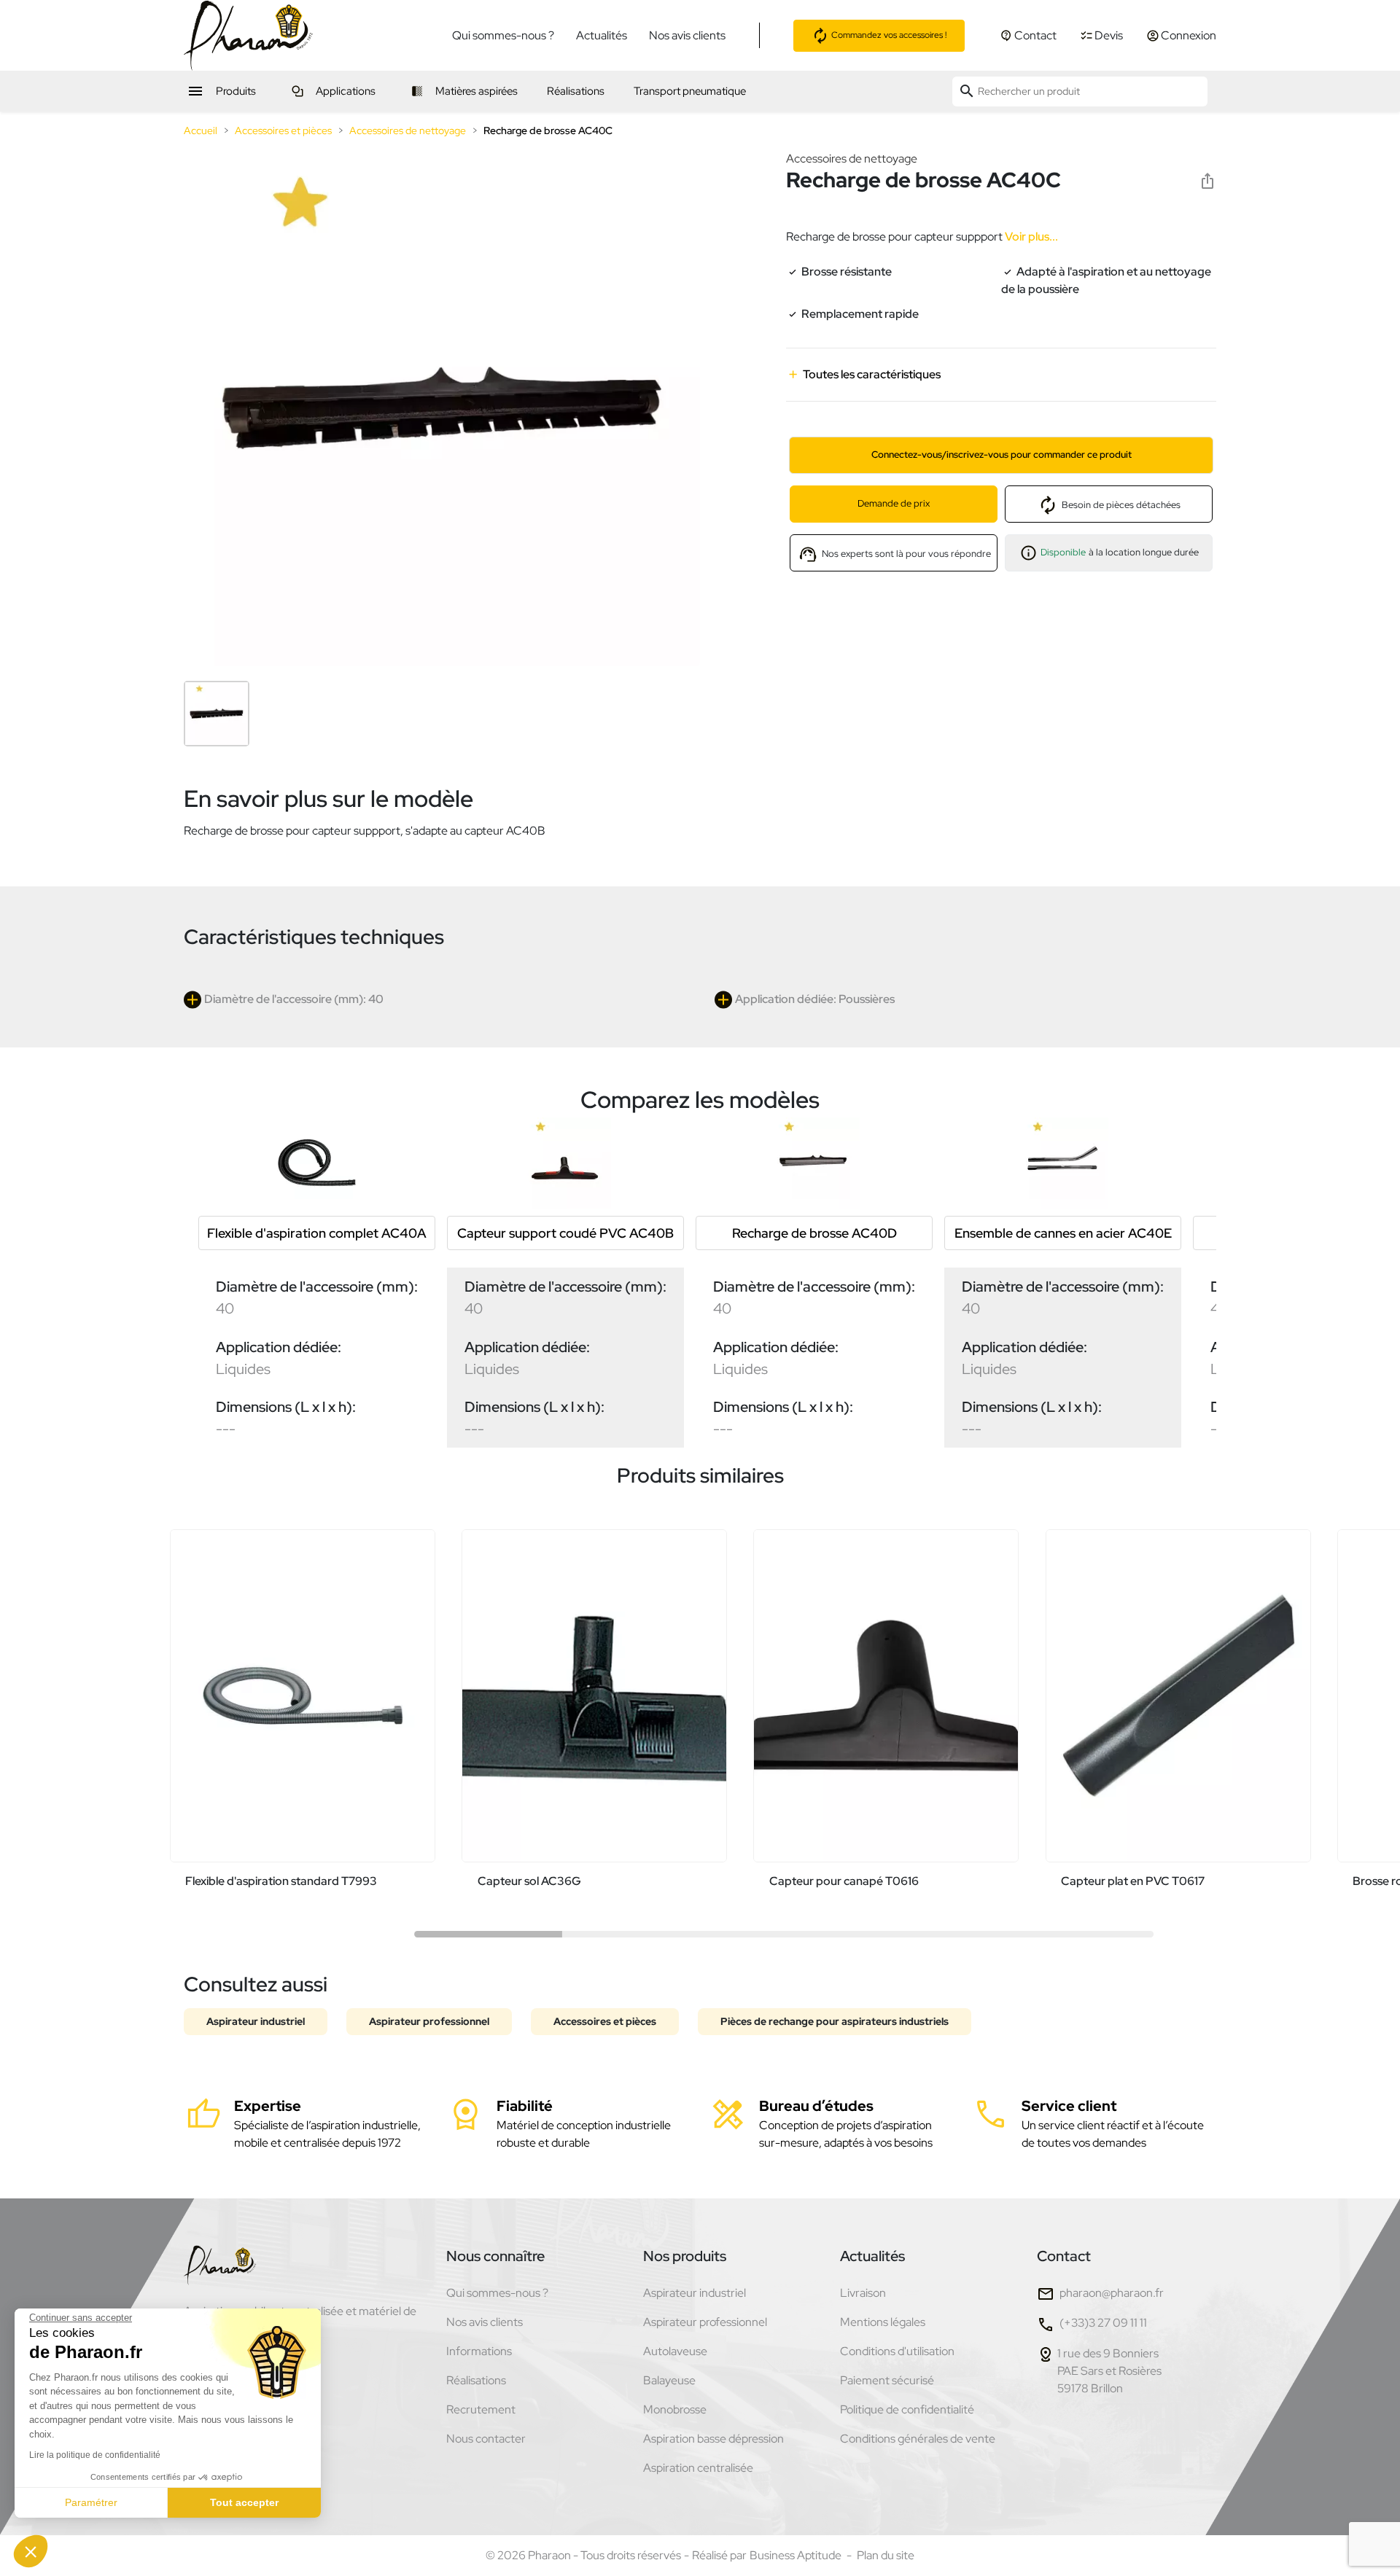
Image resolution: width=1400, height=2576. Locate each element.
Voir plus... (1030, 237)
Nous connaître (495, 2256)
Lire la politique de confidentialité (95, 2455)
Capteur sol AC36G (529, 1881)
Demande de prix (894, 503)
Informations (479, 2351)
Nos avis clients (687, 35)
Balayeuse (669, 2380)
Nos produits (685, 2256)
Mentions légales (883, 2322)
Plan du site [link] (886, 2555)
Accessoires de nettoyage (852, 159)
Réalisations (476, 2380)
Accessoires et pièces (605, 2021)
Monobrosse (675, 2409)
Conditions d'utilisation (897, 2351)
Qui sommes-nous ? (503, 35)
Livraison (863, 2293)
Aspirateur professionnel (429, 2021)
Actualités (602, 35)
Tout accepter (244, 2502)
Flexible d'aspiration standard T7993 (281, 1881)
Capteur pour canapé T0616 (844, 1881)
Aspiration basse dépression (713, 2439)
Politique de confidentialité (907, 2409)
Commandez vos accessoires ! (888, 34)
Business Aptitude (796, 2555)
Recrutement (481, 2409)
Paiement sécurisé (887, 2380)
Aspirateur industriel (256, 2021)
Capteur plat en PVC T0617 (1133, 1881)
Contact (1064, 2256)
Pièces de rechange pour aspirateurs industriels (835, 2021)
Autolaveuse (675, 2351)
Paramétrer (91, 2502)
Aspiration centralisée (698, 2468)
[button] (31, 2551)
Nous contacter (486, 2439)
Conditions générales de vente (918, 2439)
